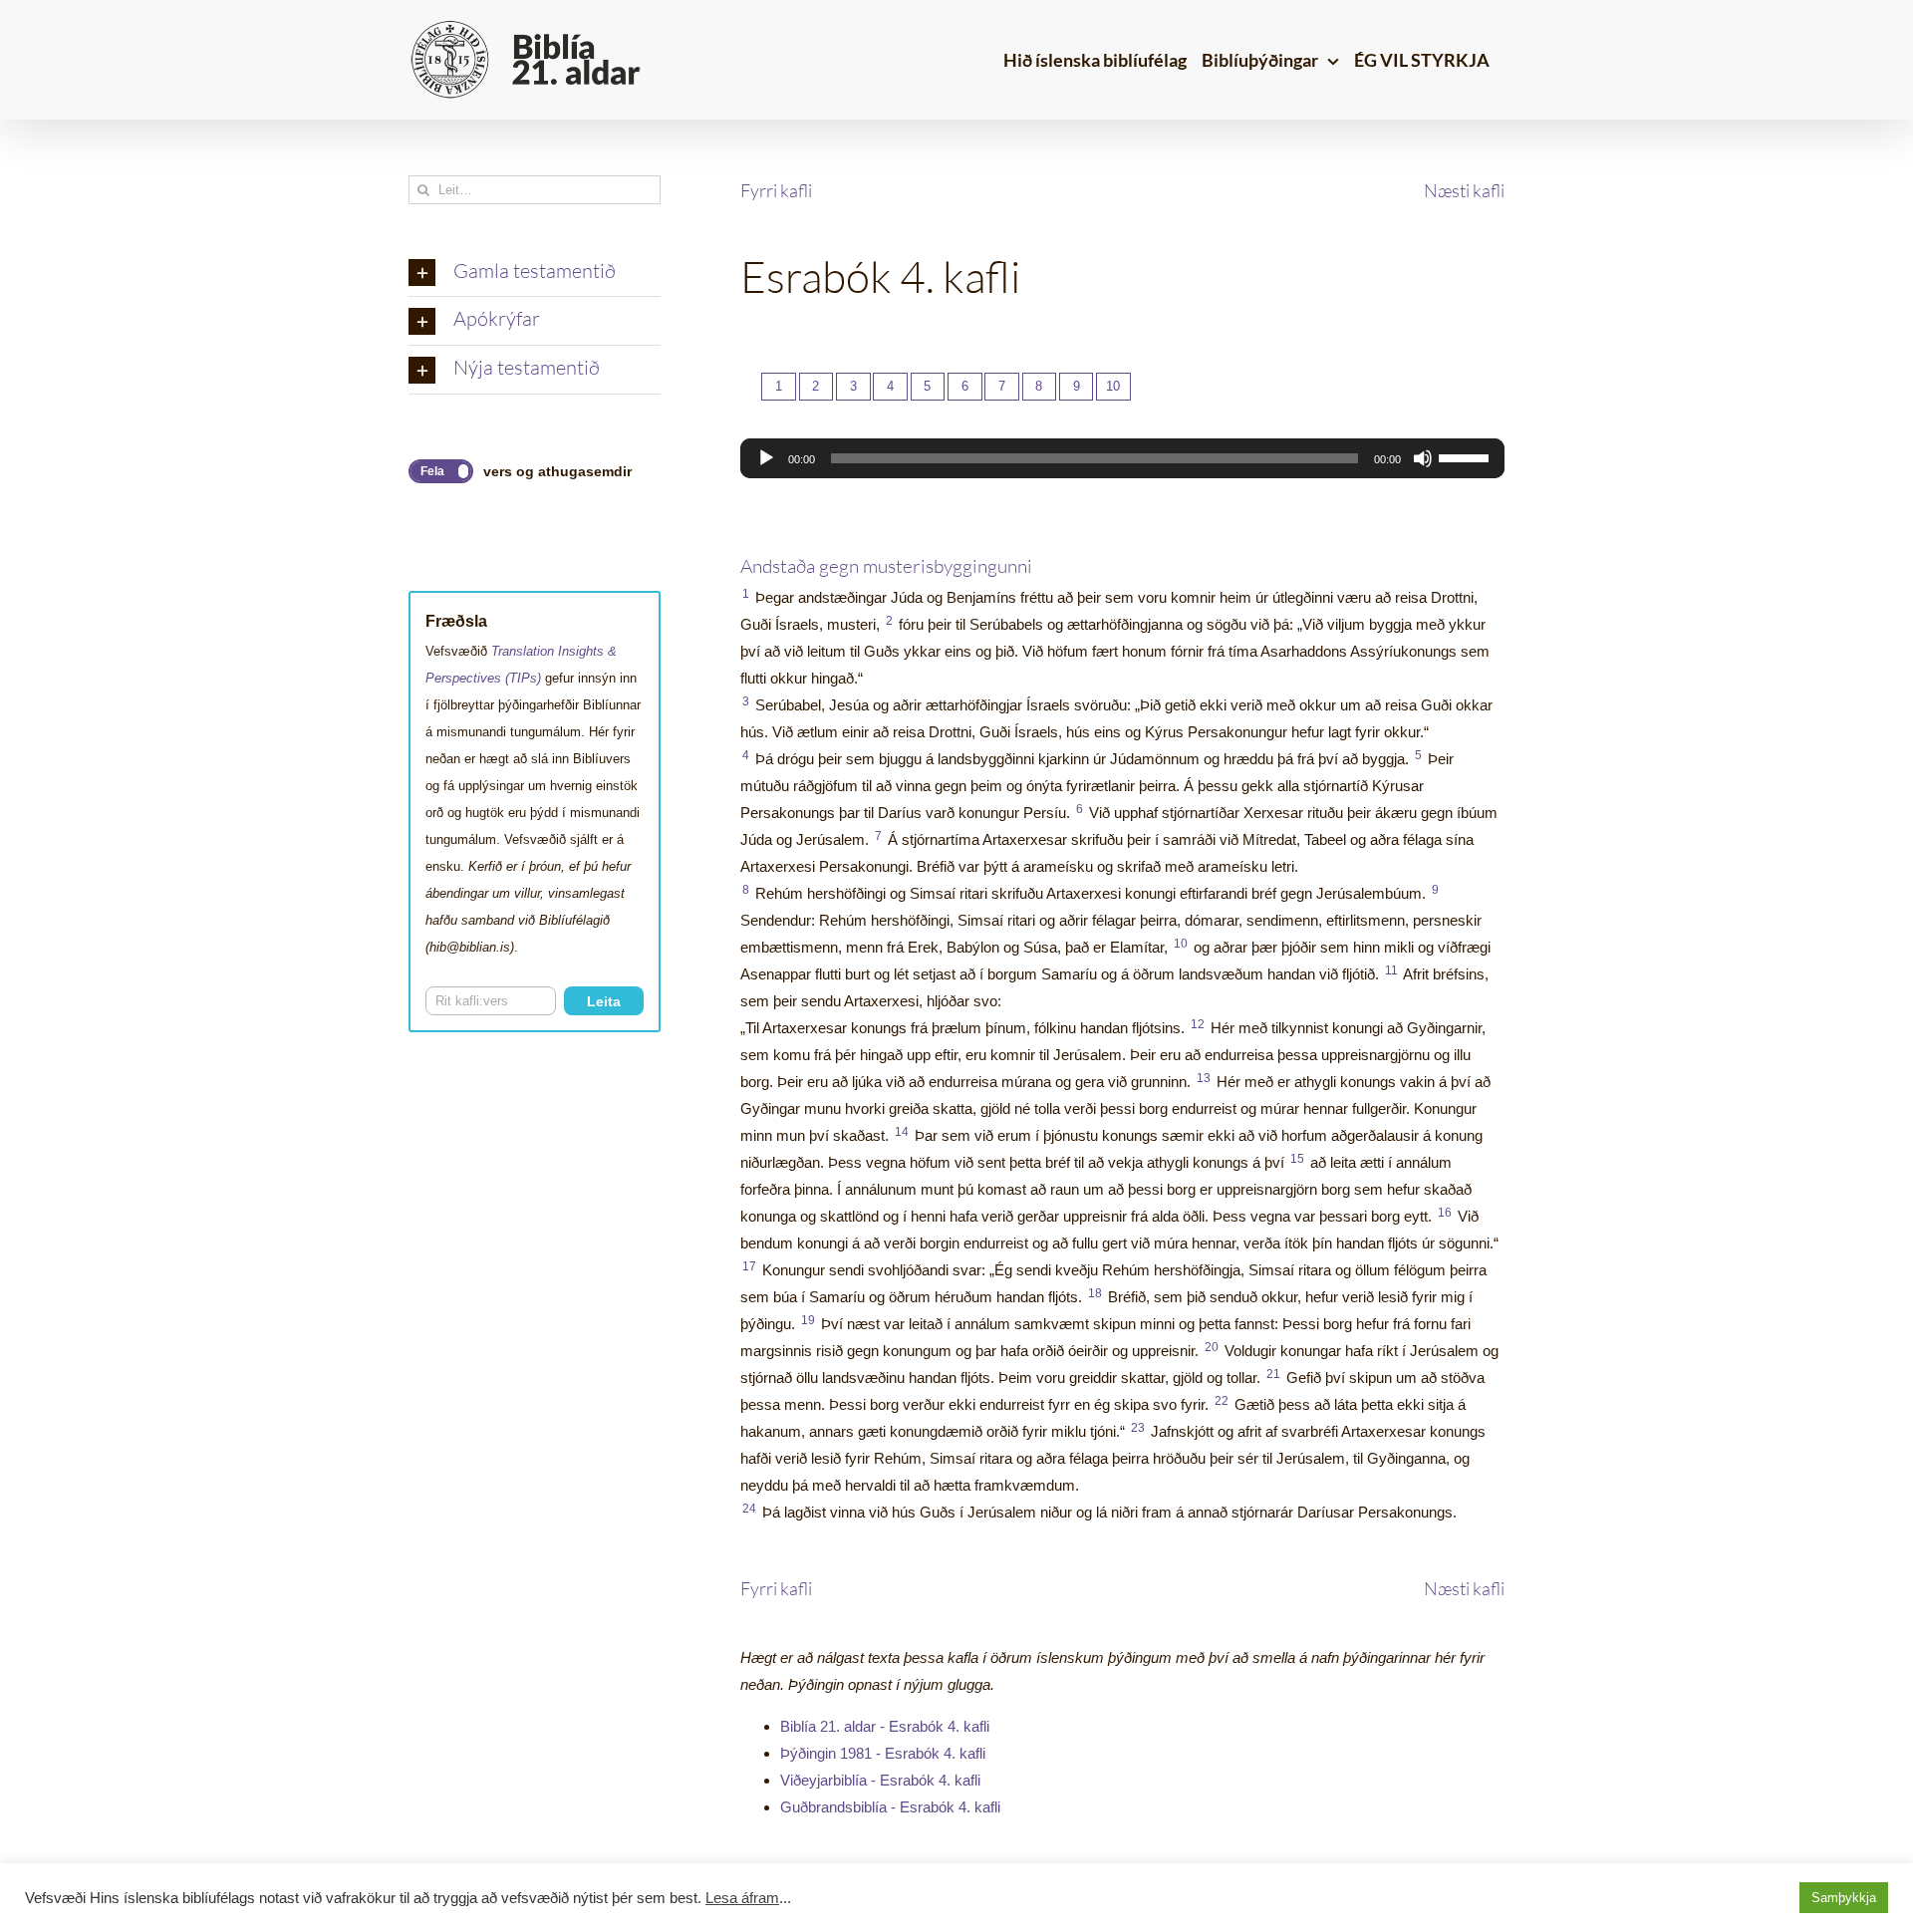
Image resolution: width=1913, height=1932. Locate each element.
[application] (1122, 458)
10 (1113, 386)
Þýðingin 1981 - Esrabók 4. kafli (883, 1753)
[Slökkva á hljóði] (1423, 458)
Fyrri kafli (776, 190)
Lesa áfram (742, 1898)
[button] (535, 273)
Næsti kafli (1464, 190)
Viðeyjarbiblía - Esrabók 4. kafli (880, 1780)
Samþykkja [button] (1844, 1898)
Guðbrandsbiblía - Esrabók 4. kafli (890, 1807)
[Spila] (766, 458)
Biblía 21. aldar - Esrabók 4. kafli (885, 1726)
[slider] (1467, 456)
